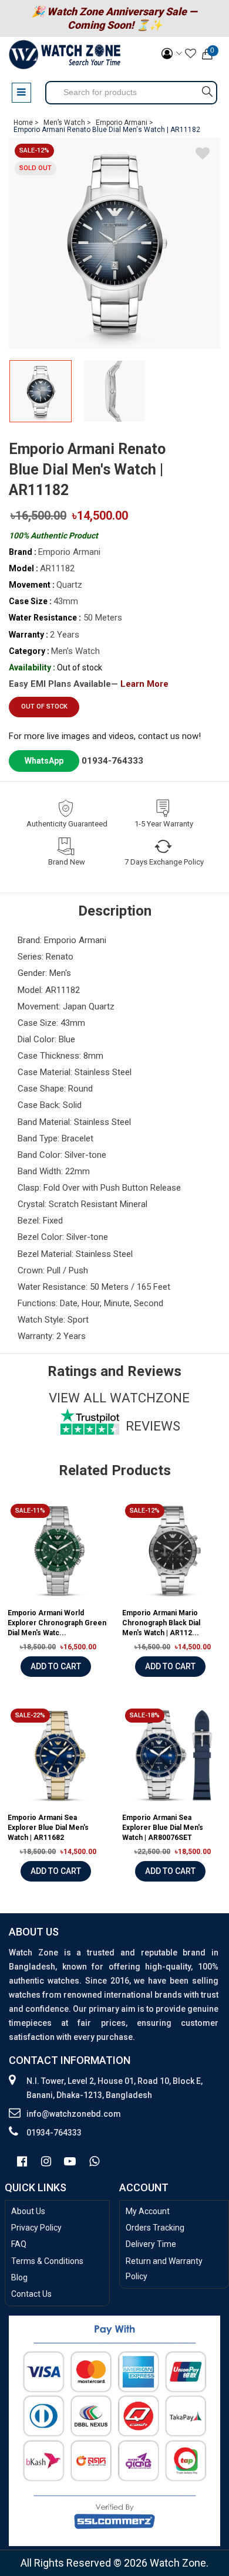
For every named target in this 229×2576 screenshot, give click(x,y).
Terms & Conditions (47, 2261)
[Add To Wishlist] (203, 155)
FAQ (19, 2244)
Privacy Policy (36, 2228)
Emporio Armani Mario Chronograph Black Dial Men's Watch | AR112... (161, 1623)
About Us (28, 2211)
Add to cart (56, 1666)
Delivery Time (151, 2244)
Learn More (144, 684)
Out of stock (44, 706)
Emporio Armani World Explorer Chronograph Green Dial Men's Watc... (57, 1623)
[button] (207, 394)
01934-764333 (112, 761)
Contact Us (31, 2294)
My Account (148, 2211)
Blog (19, 2277)
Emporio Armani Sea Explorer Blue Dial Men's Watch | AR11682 (48, 1828)
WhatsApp (44, 761)
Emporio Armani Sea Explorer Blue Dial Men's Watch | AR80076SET (163, 1828)
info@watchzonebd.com (74, 2114)
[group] (114, 243)
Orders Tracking (155, 2228)
